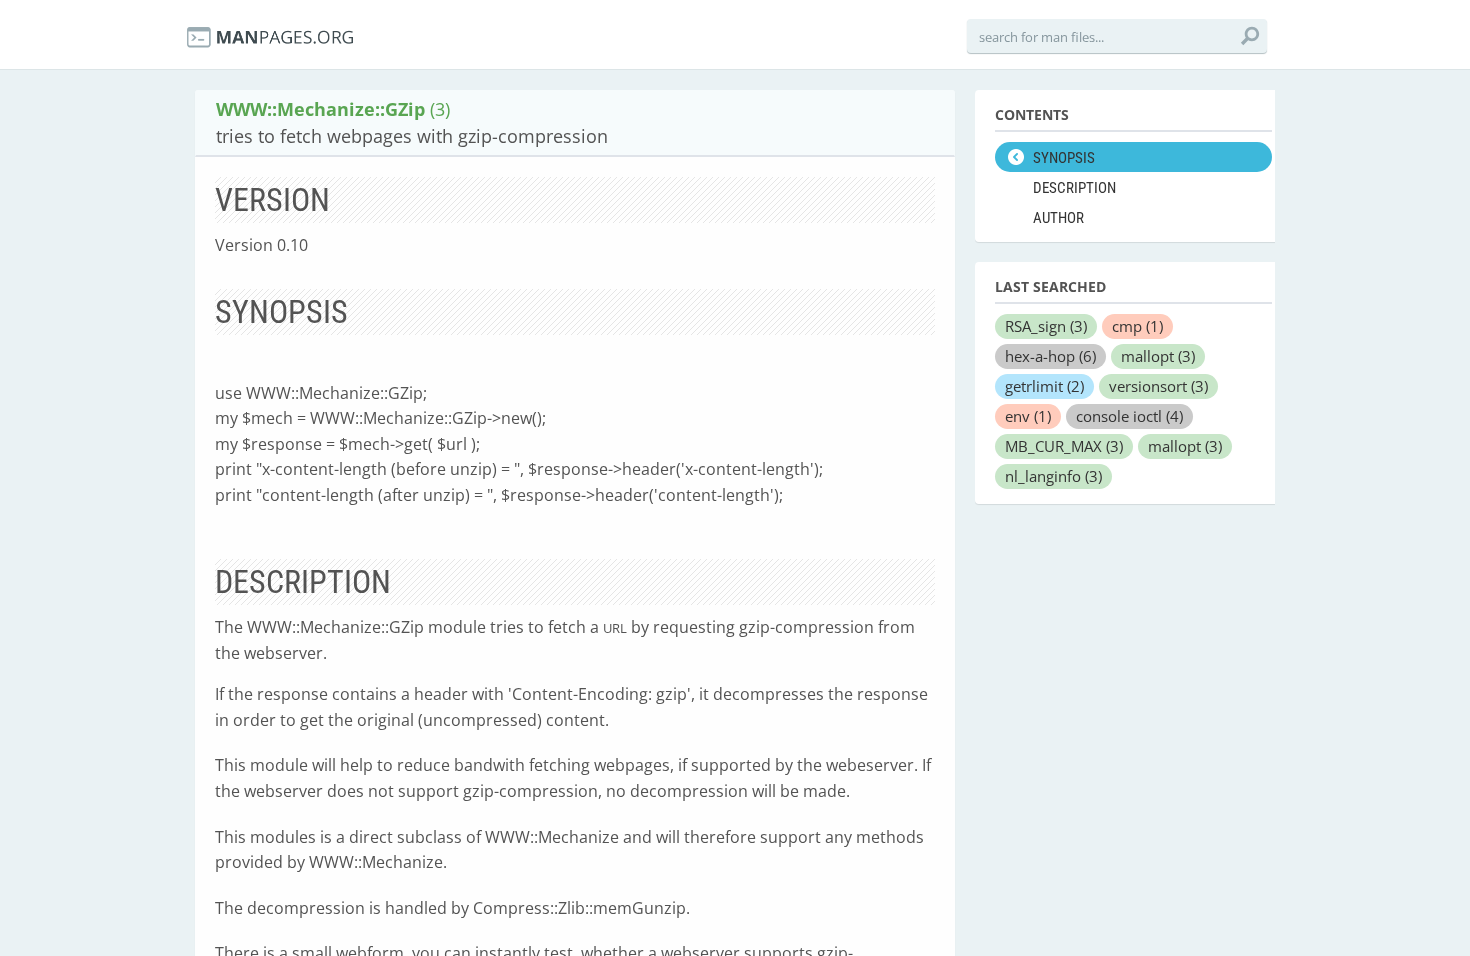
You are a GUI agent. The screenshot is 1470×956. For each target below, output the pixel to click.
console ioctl (1129, 416)
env (1028, 416)
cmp (1137, 326)
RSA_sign (1046, 326)
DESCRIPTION (1074, 188)
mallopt (1158, 356)
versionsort (1158, 386)
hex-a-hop (1050, 356)
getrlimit (1044, 386)
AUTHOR (1058, 218)
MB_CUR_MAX (1064, 446)
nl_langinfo (1053, 476)
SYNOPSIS (1064, 158)
